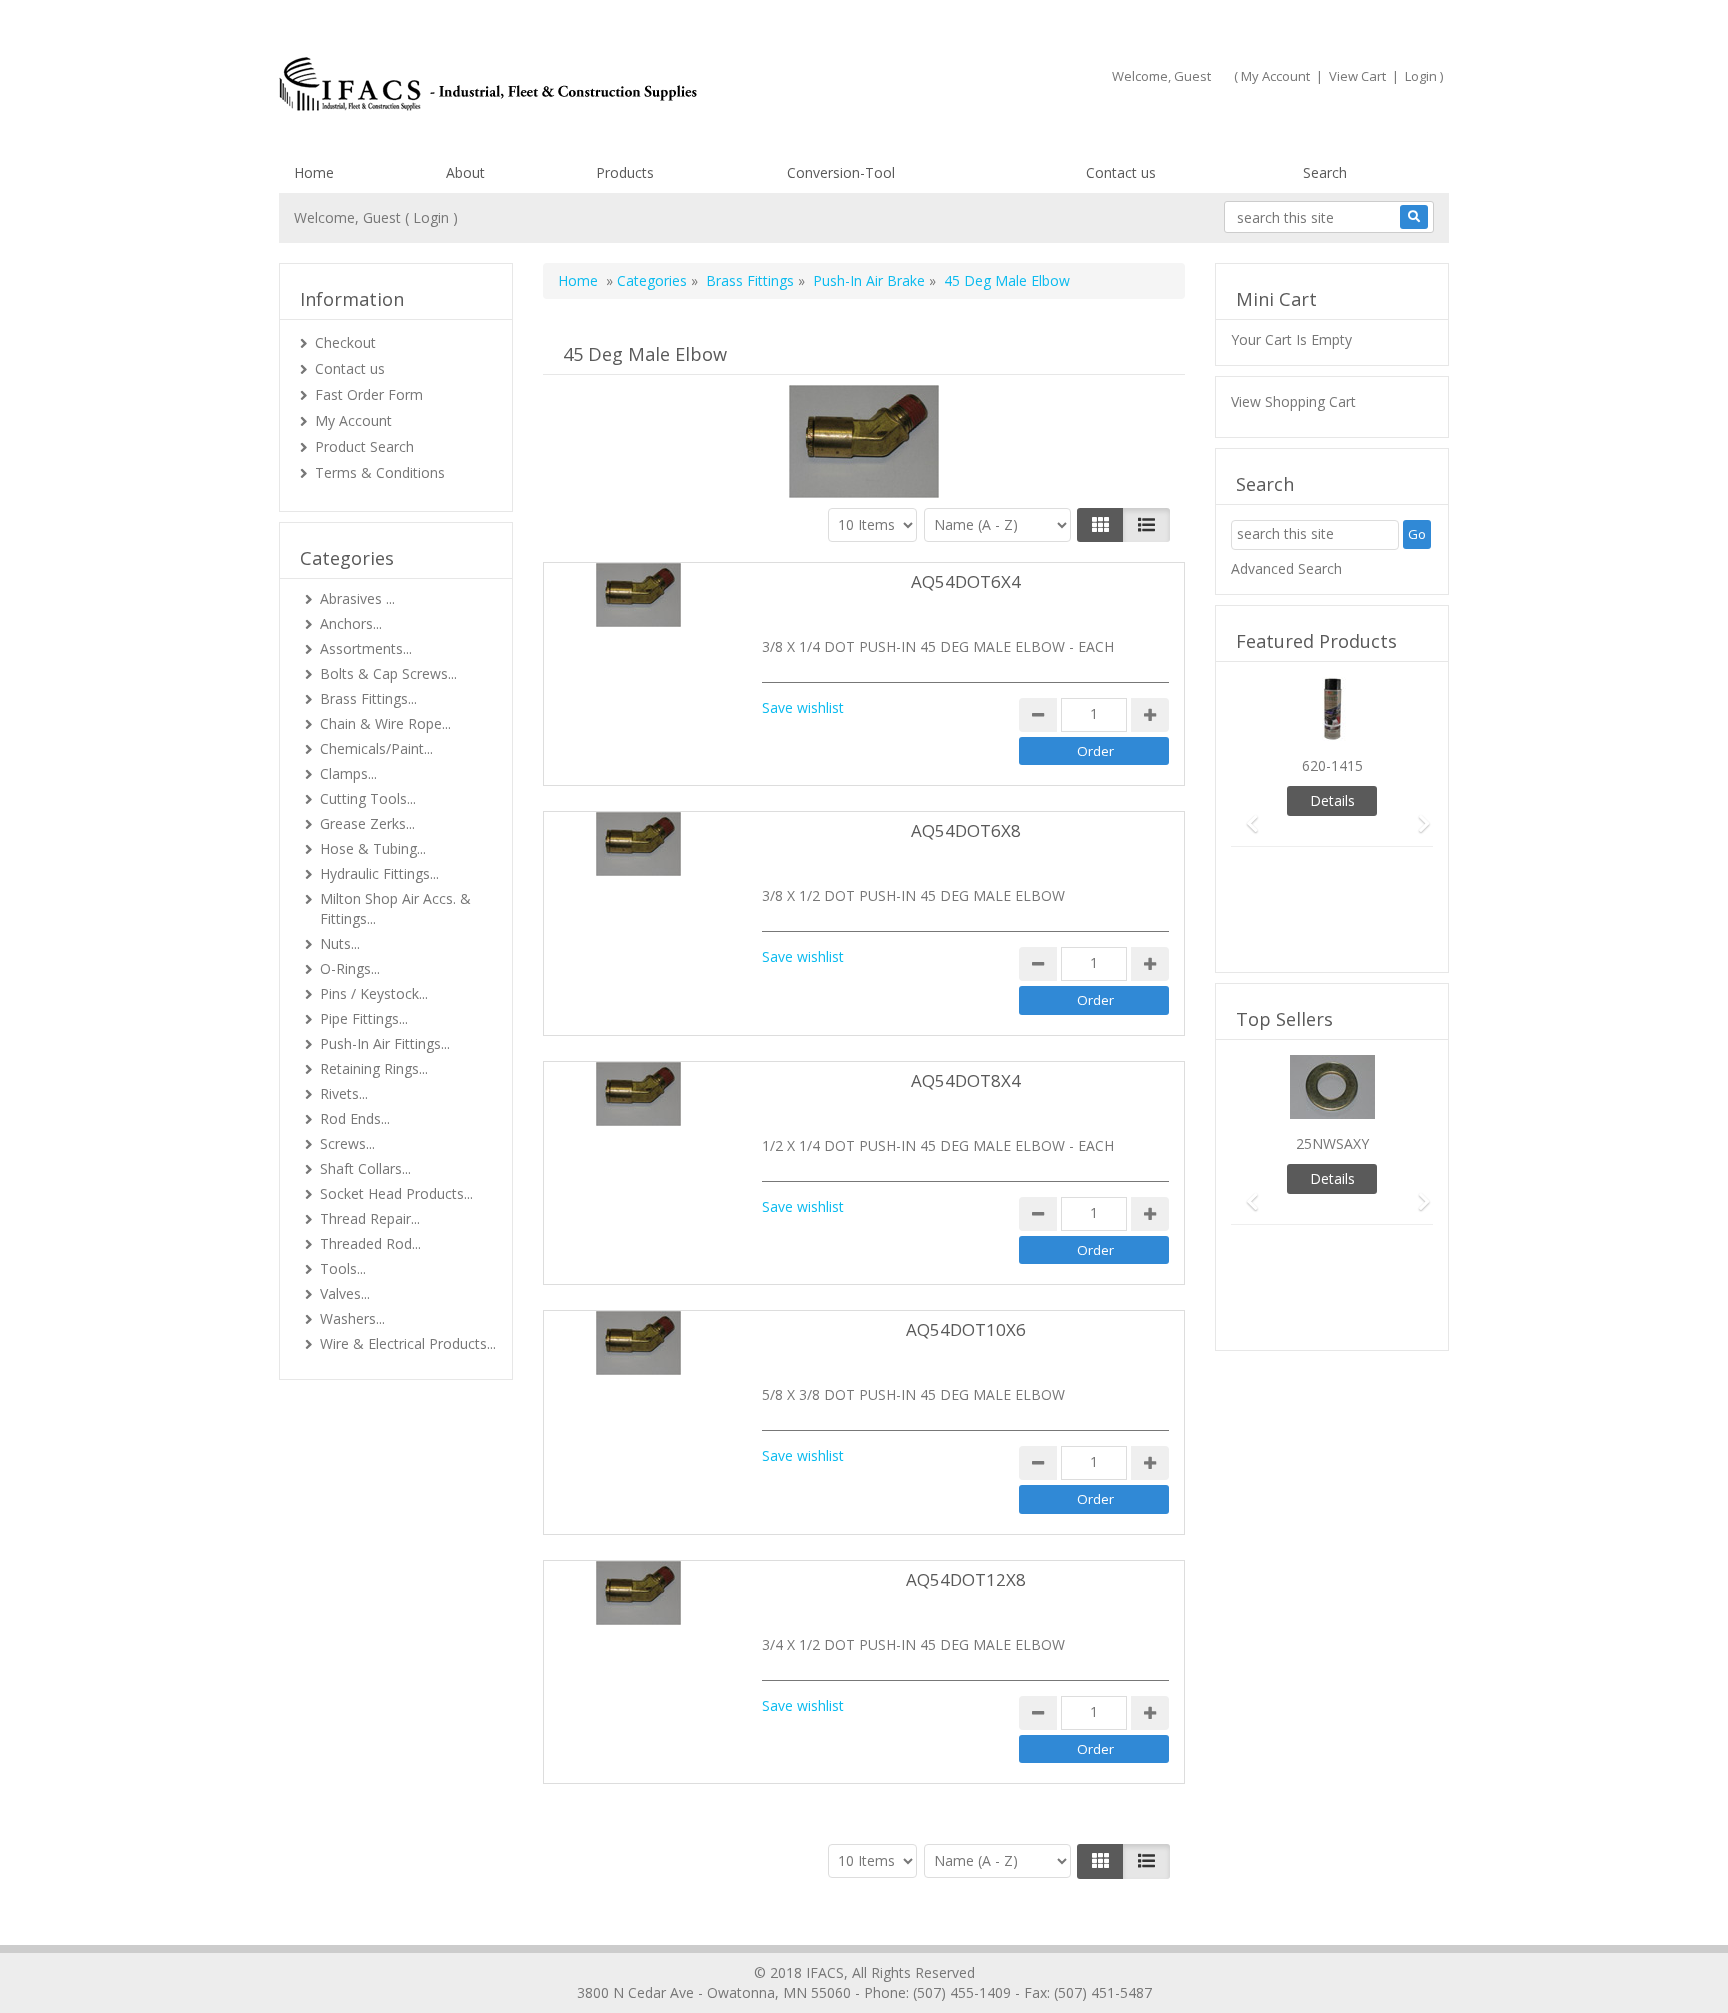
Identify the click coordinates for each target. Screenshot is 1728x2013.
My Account (1275, 76)
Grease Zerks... (367, 823)
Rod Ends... (355, 1118)
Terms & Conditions (380, 472)
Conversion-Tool (841, 172)
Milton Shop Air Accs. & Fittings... (395, 908)
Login (1421, 76)
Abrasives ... (357, 598)
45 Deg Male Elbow (1007, 280)
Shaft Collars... (365, 1168)
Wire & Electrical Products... (408, 1343)
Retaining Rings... (374, 1068)
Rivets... (344, 1093)
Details (1332, 800)
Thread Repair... (370, 1218)
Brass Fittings (750, 280)
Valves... (345, 1293)
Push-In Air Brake (871, 280)
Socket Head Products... (396, 1193)
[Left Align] (1100, 525)
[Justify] (1146, 525)
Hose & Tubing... (373, 848)
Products (625, 172)
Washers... (352, 1318)
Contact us (1121, 172)
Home (314, 172)
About (465, 172)
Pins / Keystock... (374, 993)
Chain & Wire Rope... (385, 723)
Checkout (345, 342)
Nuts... (340, 943)
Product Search (364, 446)
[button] (1246, 814)
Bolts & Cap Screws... (388, 673)
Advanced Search (1286, 568)
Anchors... (351, 623)
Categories (652, 280)
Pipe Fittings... (364, 1018)
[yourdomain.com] (563, 84)
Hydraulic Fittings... (379, 873)
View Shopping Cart (1293, 401)
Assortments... (366, 648)
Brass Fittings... (368, 698)
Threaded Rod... (370, 1243)
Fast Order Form (369, 394)
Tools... (343, 1268)
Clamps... (348, 773)
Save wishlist (803, 707)
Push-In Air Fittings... (385, 1043)
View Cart (1357, 76)
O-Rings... (350, 968)
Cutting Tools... (368, 798)
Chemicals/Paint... (376, 748)
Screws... (347, 1143)
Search (1325, 172)
